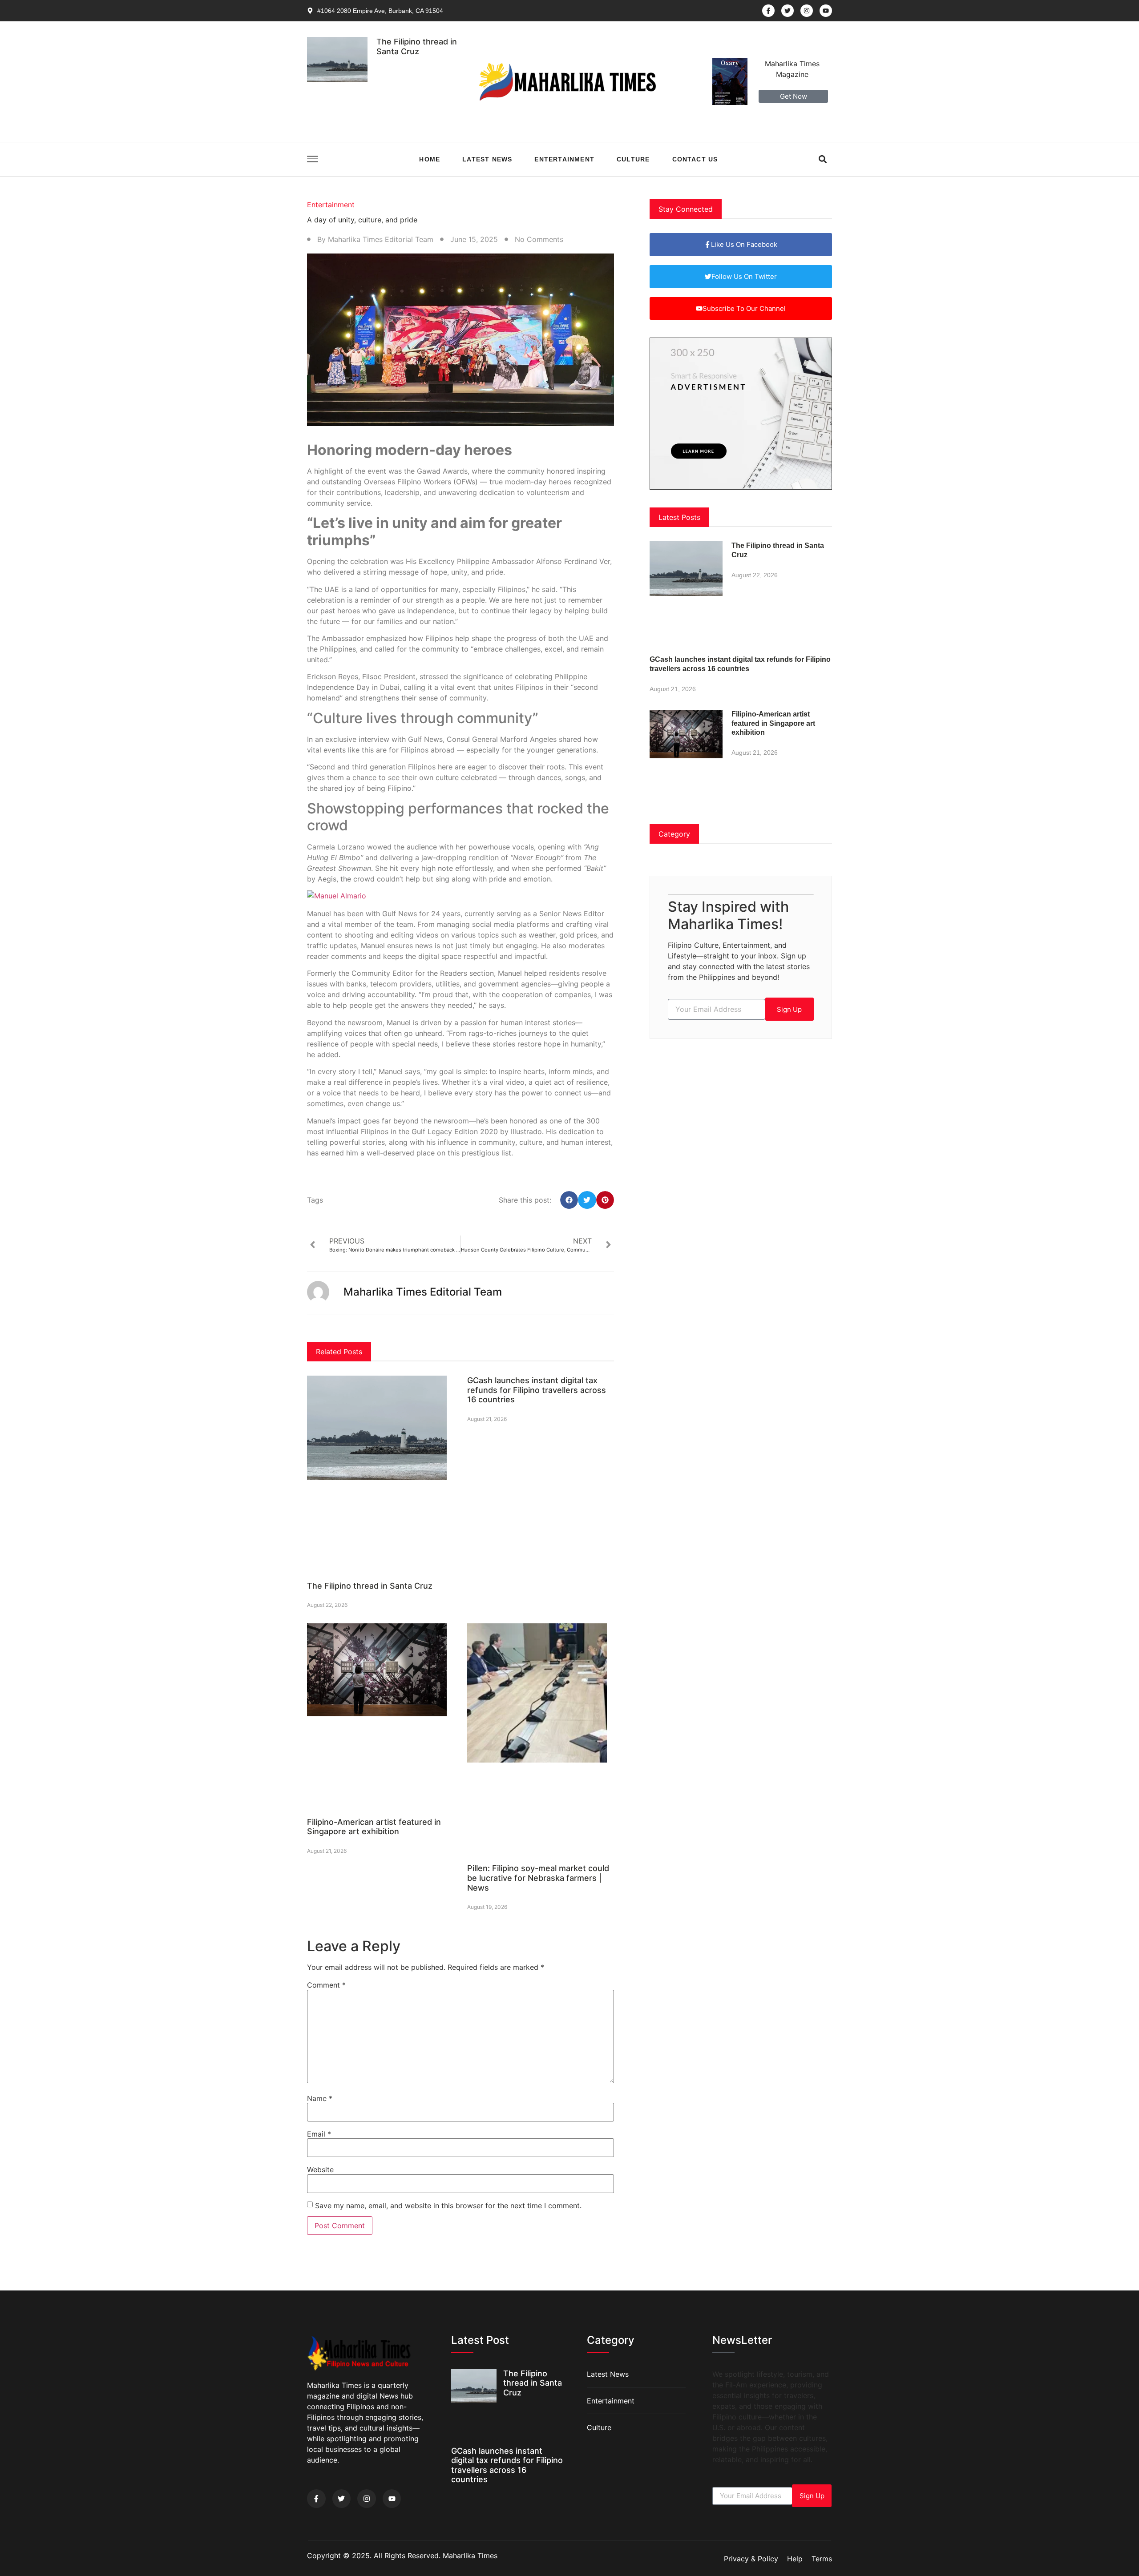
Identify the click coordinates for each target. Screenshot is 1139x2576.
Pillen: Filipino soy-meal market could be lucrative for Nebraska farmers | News (538, 1878)
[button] (823, 159)
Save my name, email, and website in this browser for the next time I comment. (448, 2206)
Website (320, 2169)
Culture (633, 159)
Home (430, 159)
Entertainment (564, 159)
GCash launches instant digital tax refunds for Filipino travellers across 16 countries (537, 1390)
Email (319, 2134)
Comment (326, 1985)
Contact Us (695, 159)
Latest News (487, 159)
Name (320, 2098)
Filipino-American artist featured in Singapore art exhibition (374, 1827)
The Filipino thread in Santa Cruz (417, 46)
